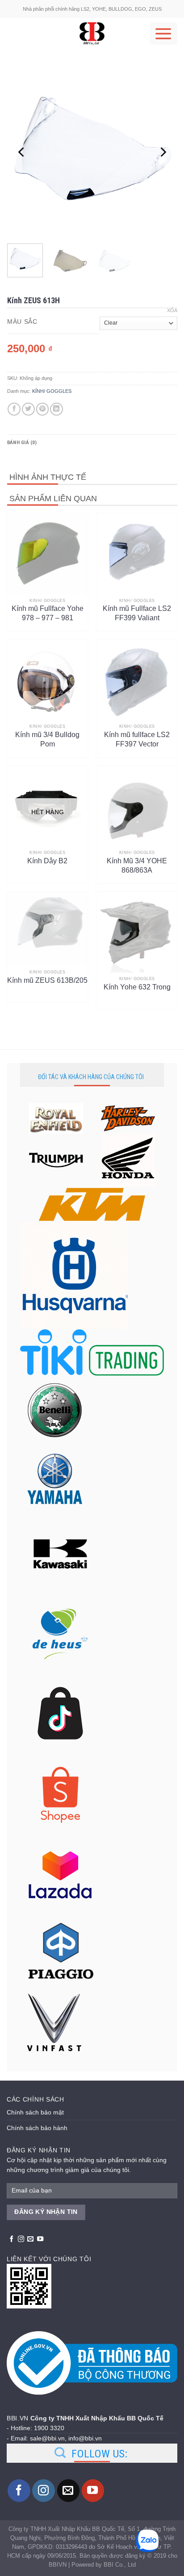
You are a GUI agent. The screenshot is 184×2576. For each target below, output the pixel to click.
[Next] (163, 152)
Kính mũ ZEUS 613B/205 (47, 980)
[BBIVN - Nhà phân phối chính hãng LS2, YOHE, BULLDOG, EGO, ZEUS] (92, 33)
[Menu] (163, 33)
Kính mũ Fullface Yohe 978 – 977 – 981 (48, 613)
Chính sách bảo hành (37, 2128)
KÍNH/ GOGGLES (52, 391)
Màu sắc (22, 322)
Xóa (172, 310)
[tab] (92, 443)
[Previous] (22, 152)
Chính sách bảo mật (35, 2112)
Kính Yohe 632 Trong (137, 987)
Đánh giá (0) (22, 443)
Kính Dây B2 (47, 861)
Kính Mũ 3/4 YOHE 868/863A (137, 866)
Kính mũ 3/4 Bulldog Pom (47, 739)
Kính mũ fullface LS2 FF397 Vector (137, 739)
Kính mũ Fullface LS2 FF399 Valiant (137, 613)
